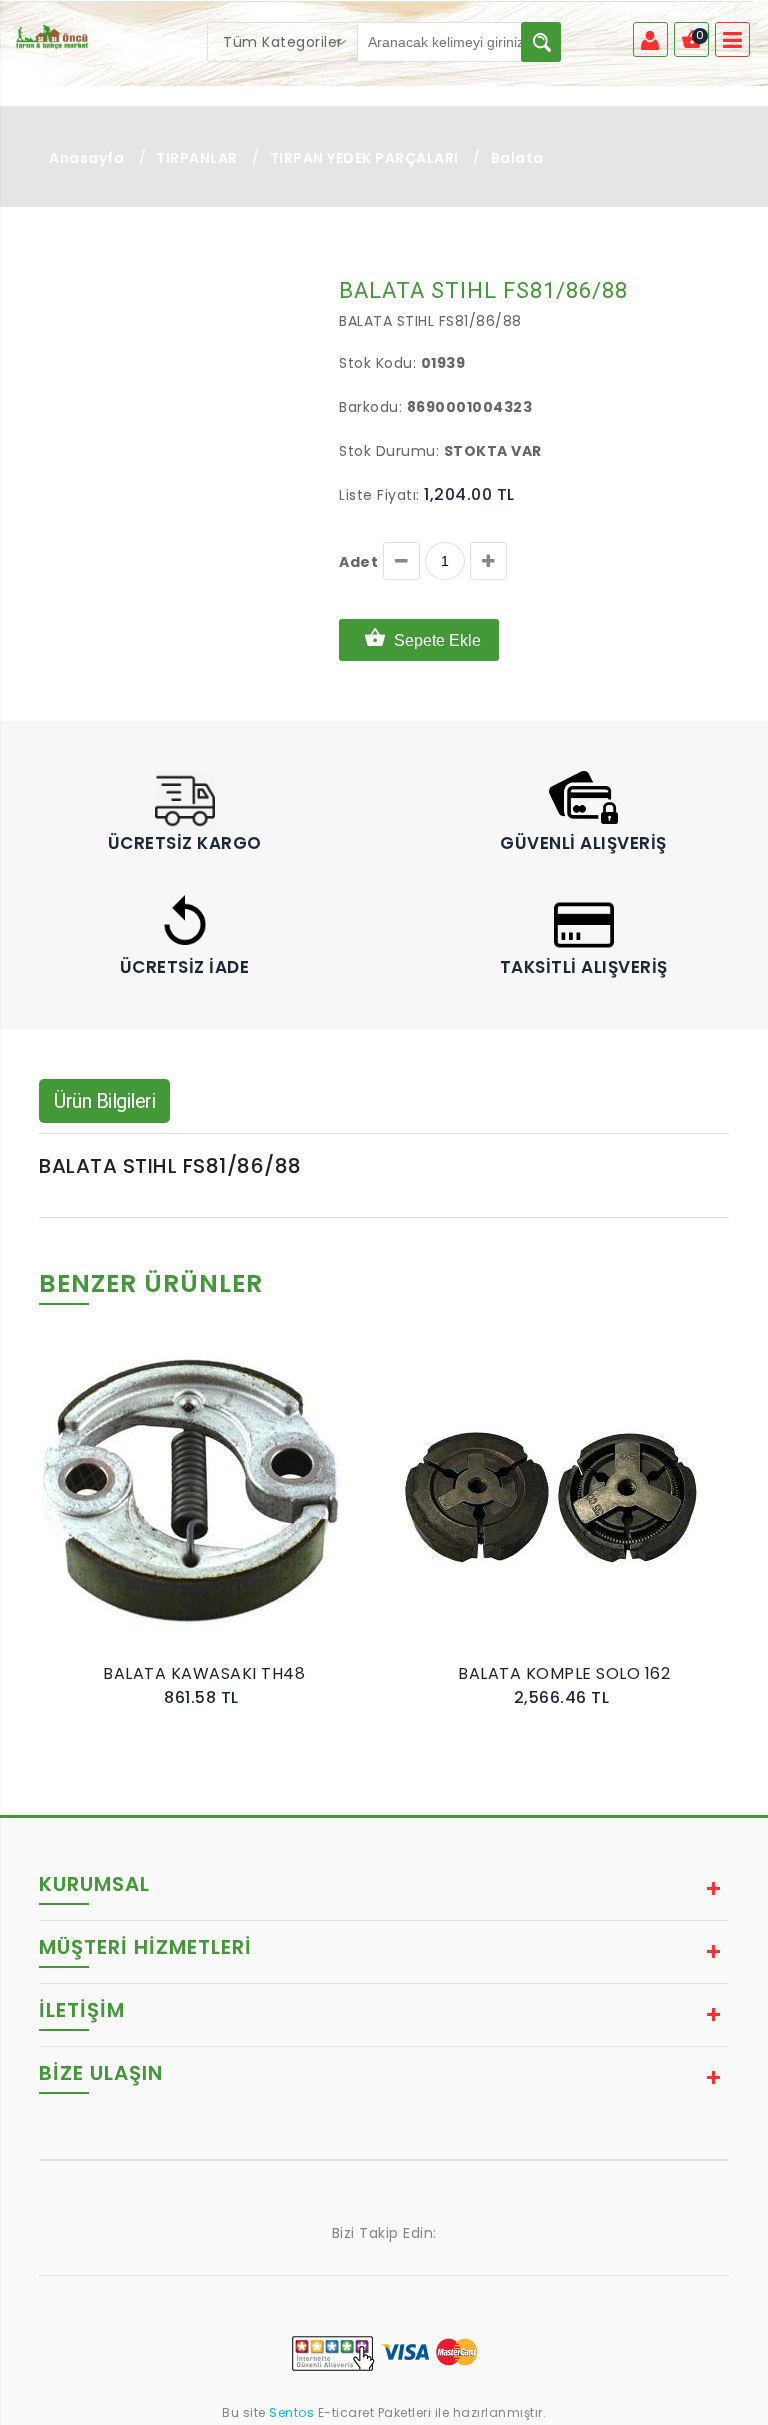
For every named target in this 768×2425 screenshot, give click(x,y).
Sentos (292, 2412)
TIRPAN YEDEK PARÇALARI (364, 158)
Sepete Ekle (437, 640)
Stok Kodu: (377, 363)
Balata (517, 158)
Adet (358, 562)
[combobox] (283, 42)
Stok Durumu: (389, 451)
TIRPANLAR (197, 158)
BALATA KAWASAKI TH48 (204, 1673)
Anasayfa (86, 158)
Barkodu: (370, 407)
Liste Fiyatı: (379, 495)
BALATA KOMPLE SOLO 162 (564, 1673)
